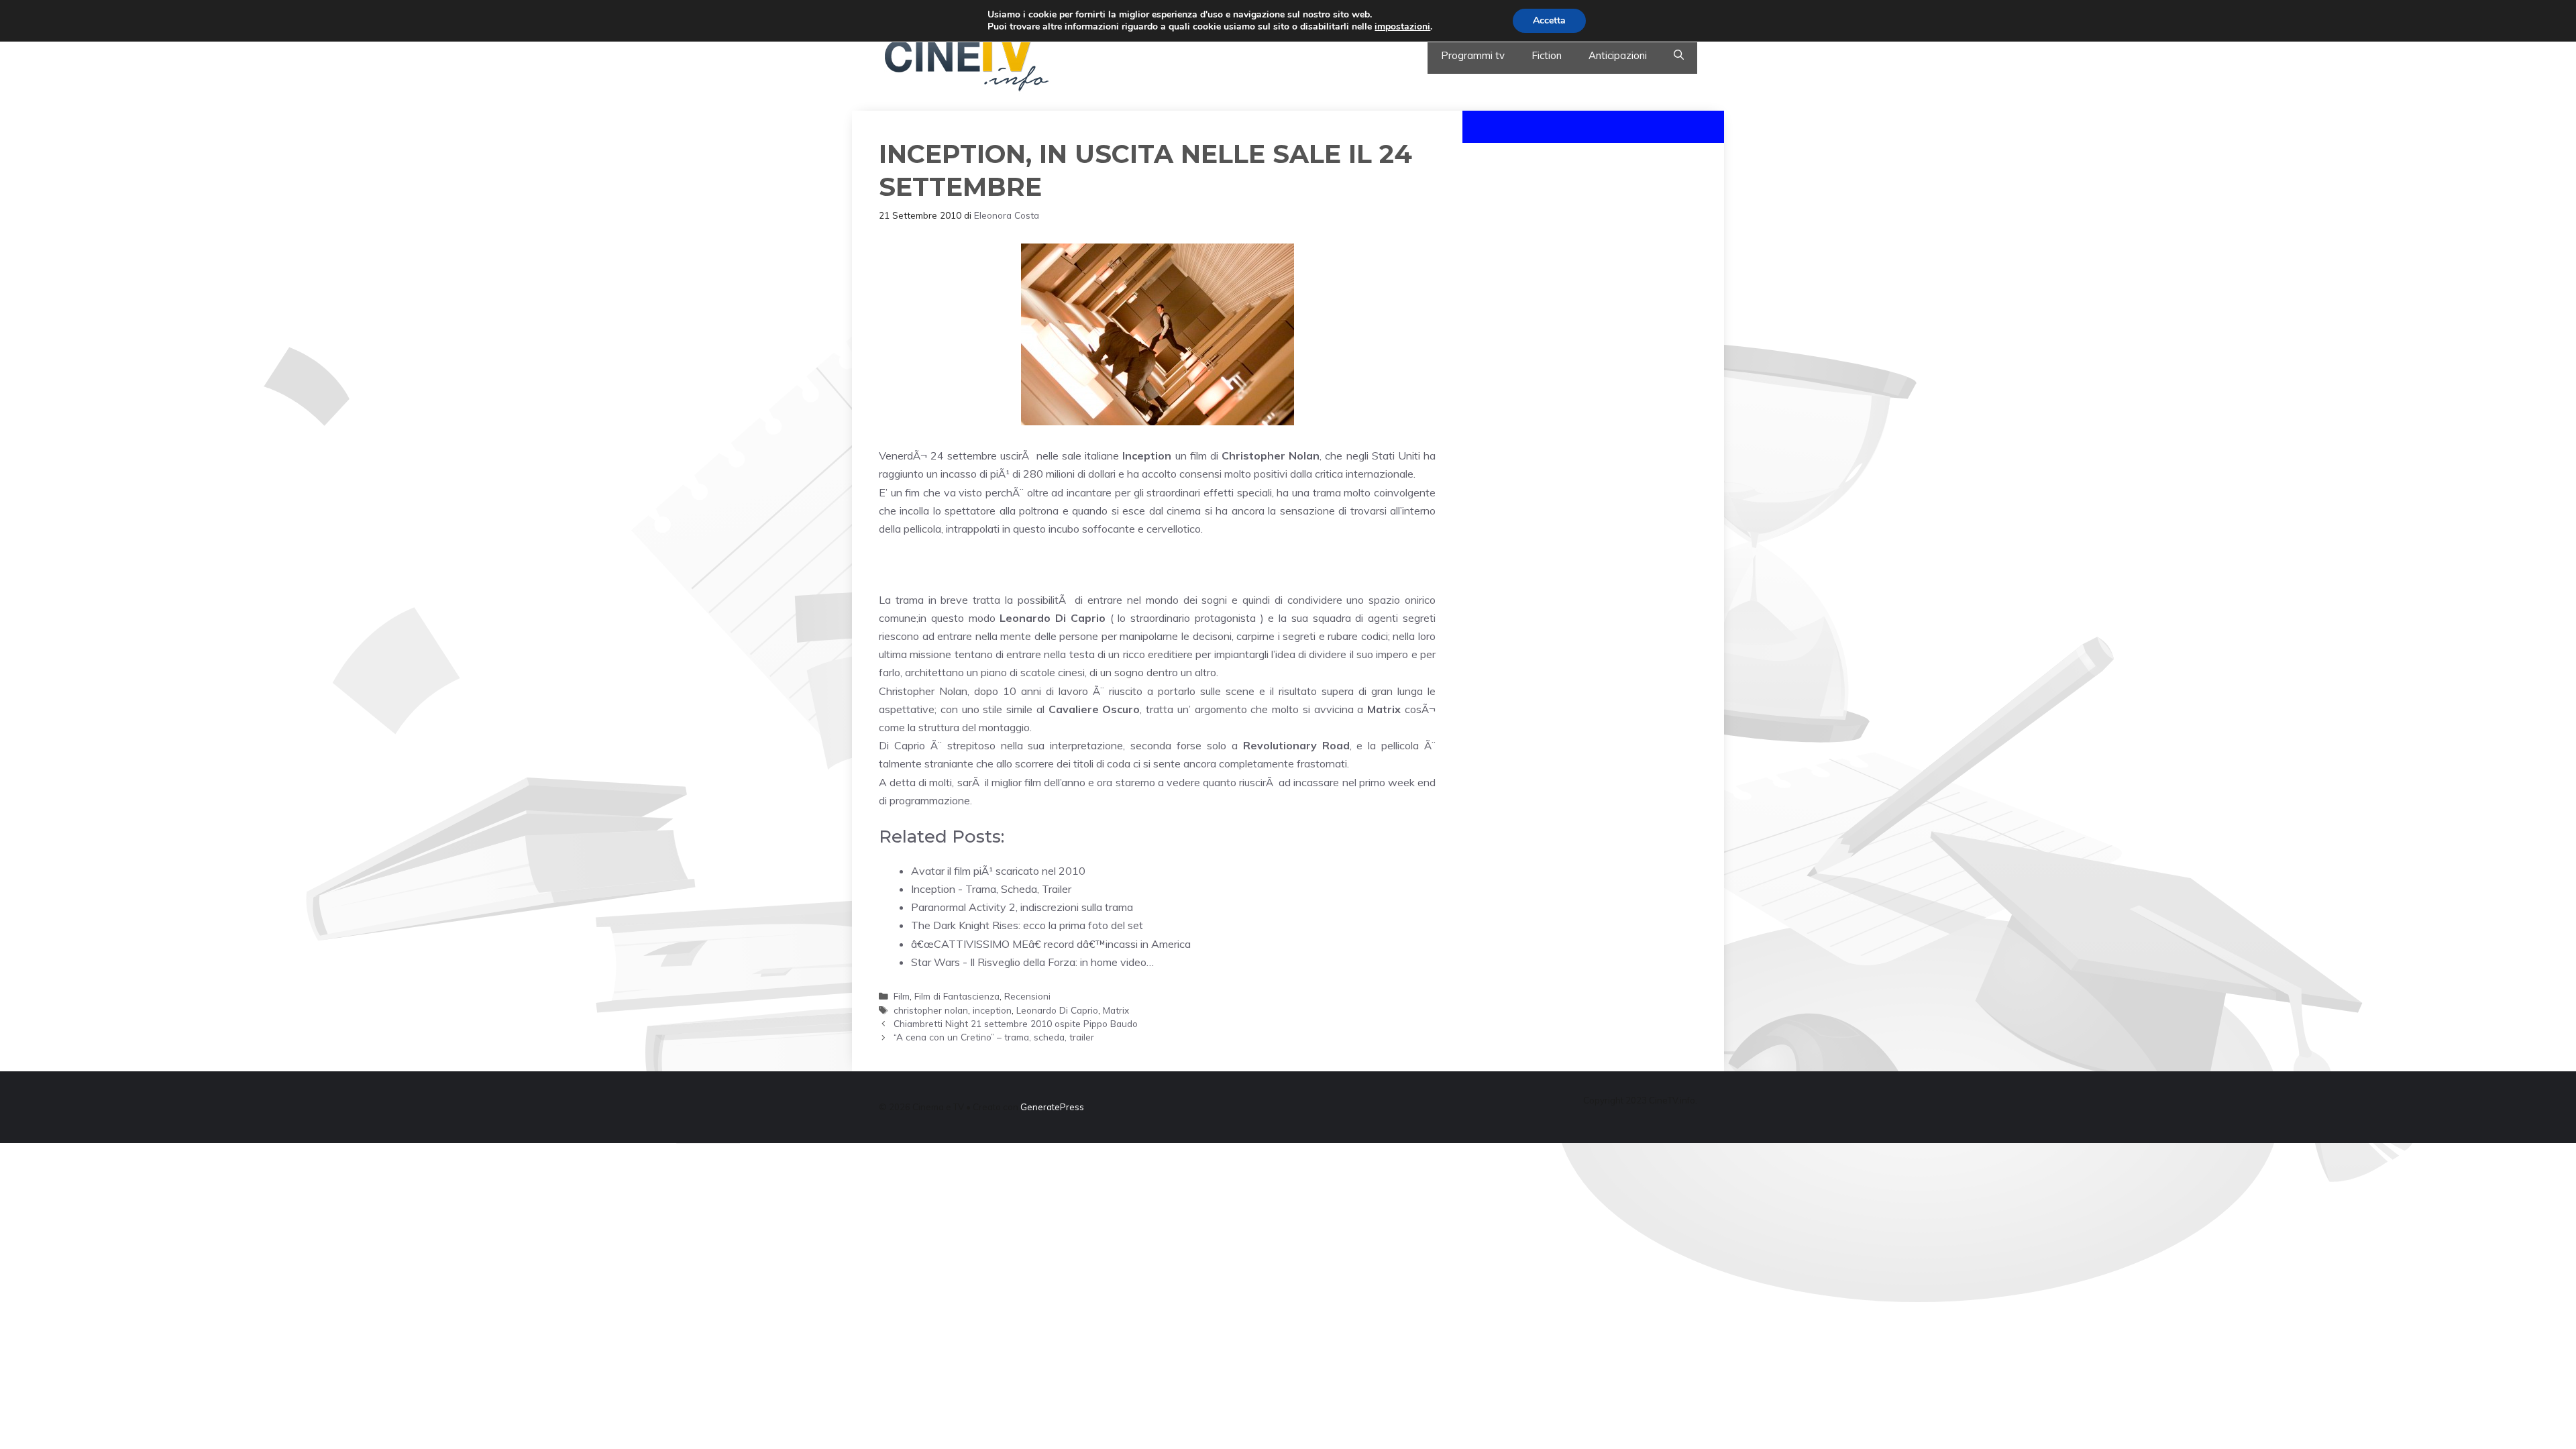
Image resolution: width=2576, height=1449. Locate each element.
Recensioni (1027, 996)
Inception (1147, 455)
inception (992, 1010)
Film (902, 996)
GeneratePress (1052, 1107)
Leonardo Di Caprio (1057, 1010)
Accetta (1549, 20)
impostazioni (1402, 27)
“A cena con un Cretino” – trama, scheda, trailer (994, 1037)
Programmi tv (1473, 55)
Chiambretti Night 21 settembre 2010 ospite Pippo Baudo (1016, 1023)
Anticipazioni (1618, 55)
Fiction (1547, 55)
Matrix (1116, 1010)
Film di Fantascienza (957, 996)
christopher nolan (931, 1010)
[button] (1679, 56)
